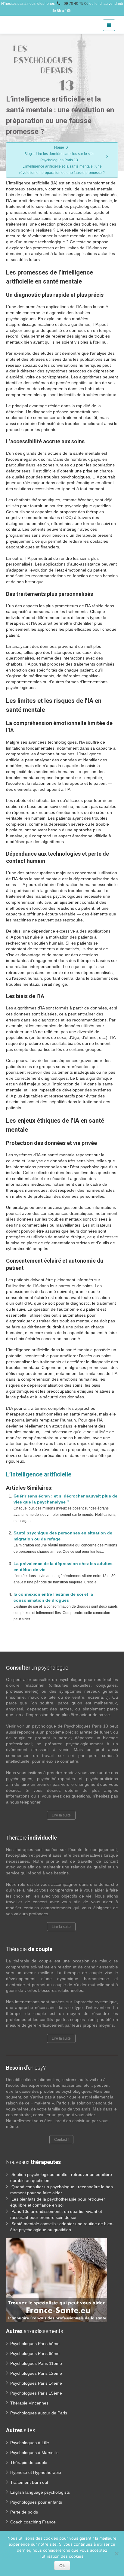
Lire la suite (61, 1815)
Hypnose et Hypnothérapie (36, 2472)
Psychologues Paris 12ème (36, 2373)
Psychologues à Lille (30, 2443)
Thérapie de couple (29, 2462)
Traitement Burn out (29, 2482)
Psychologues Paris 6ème (35, 2353)
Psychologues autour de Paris (39, 2413)
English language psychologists (40, 2492)
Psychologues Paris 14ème (36, 2383)
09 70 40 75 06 (76, 4)
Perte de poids (24, 2512)
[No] (116, 2553)
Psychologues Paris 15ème (36, 2393)
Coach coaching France (33, 2522)
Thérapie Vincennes (29, 2403)
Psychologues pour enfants (36, 2502)
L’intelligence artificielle (39, 1474)
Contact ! (61, 2140)
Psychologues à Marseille (34, 2453)
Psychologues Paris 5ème (35, 2344)
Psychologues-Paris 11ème (36, 2363)
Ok (62, 2565)
